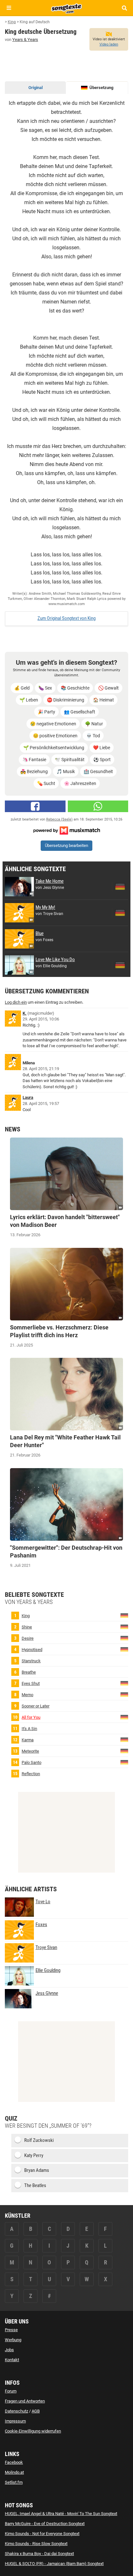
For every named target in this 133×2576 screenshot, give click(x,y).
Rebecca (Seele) (59, 819)
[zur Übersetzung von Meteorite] (124, 1751)
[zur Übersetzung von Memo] (124, 1694)
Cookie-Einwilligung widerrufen (33, 2431)
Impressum (15, 2421)
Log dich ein (16, 1002)
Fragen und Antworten (25, 2401)
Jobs (9, 2350)
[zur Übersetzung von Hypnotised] (124, 1649)
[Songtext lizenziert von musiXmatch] (66, 830)
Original (36, 88)
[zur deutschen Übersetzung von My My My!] (120, 913)
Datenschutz (16, 2411)
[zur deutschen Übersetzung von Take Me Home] (120, 887)
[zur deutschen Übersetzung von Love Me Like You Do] (120, 965)
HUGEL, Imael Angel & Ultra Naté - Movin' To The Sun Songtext (61, 2514)
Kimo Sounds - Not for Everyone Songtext (42, 2534)
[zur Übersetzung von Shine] (124, 1627)
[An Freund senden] (98, 806)
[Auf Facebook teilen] (35, 806)
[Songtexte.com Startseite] (66, 8)
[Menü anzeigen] (9, 8)
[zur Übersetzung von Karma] (124, 1740)
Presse (11, 2330)
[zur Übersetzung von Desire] (124, 1638)
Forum (11, 2391)
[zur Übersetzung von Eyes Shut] (124, 1683)
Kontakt (12, 2360)
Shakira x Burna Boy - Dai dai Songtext (39, 2554)
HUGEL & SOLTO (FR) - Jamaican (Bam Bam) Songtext (54, 2564)
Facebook (14, 2462)
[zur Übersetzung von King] (124, 1615)
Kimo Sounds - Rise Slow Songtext (36, 2544)
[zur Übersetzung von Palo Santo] (124, 1762)
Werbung (13, 2340)
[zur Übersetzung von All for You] (124, 1717)
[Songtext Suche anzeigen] (124, 8)
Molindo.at (14, 2472)
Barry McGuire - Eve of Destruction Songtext (45, 2524)
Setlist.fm (14, 2482)
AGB (36, 2411)
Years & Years (25, 40)
